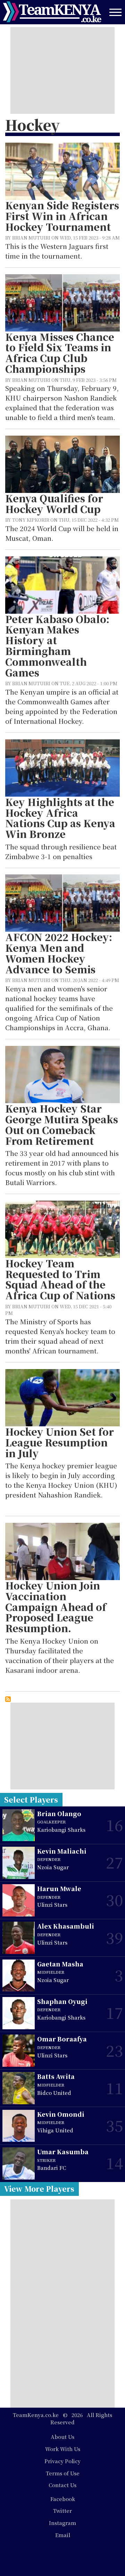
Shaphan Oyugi (62, 2001)
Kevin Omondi (61, 2114)
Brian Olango (59, 1814)
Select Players (31, 1799)
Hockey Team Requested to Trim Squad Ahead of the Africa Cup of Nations (60, 1279)
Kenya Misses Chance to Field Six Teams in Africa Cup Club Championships (60, 353)
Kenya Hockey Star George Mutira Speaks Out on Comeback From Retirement (62, 1125)
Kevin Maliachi (62, 1851)
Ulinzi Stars (52, 1904)
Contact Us (62, 2485)
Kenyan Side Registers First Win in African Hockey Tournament (62, 216)
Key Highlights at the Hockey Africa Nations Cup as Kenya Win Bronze (60, 818)
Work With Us (63, 2449)
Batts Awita (56, 2076)
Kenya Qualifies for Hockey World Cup (54, 504)
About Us (62, 2437)
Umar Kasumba (63, 2152)
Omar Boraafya (62, 2039)
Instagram (62, 2523)
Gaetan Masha (60, 1964)
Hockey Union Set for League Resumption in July (60, 1442)
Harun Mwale (59, 1889)
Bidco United (54, 2093)
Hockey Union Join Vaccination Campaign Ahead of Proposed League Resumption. (56, 1607)
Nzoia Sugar (53, 1867)
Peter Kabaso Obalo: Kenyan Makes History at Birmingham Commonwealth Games (57, 646)
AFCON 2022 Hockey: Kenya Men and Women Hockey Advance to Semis (59, 953)
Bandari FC (52, 2168)
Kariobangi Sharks (61, 1830)
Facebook (63, 2499)
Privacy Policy (62, 2461)
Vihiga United (55, 2130)
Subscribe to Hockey (8, 1699)
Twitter (62, 2511)
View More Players (39, 2189)
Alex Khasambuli (66, 1926)
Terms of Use (63, 2473)
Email (63, 2535)
